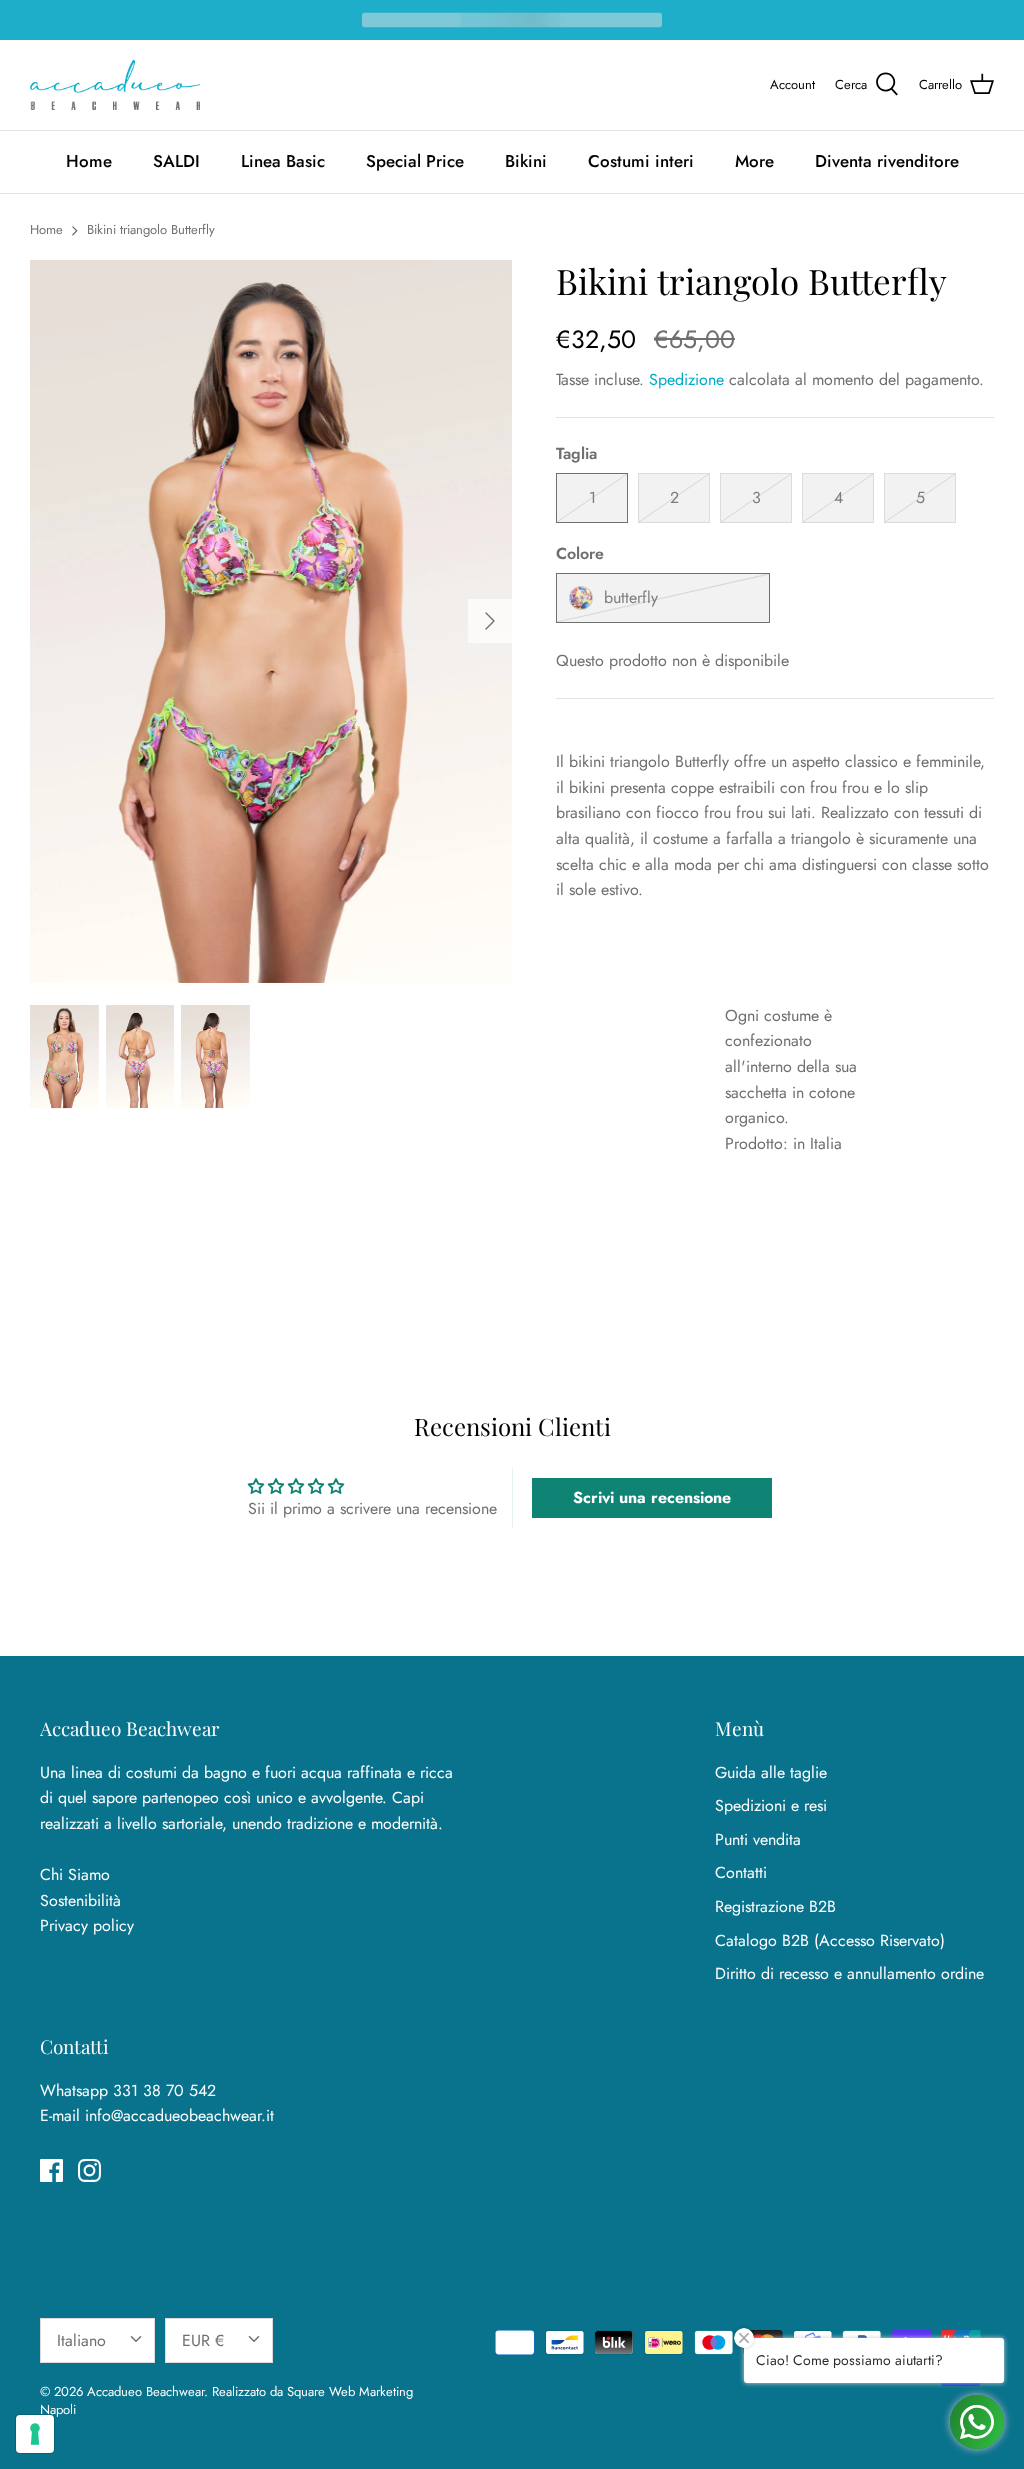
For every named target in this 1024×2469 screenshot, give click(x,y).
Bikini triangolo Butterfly (151, 229)
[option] (271, 621)
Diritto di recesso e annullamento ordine (849, 1973)
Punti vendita (758, 1839)
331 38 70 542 (164, 2090)
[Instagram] (89, 2170)
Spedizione (686, 379)
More (754, 161)
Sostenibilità (80, 1900)
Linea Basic (283, 161)
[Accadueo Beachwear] (115, 85)
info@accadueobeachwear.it (179, 2115)
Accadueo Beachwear (145, 2391)
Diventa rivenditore (887, 161)
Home (89, 161)
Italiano (81, 2340)
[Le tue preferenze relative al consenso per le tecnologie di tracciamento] (35, 2434)
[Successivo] (490, 621)
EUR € (203, 2340)
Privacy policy (87, 1925)
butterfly (631, 597)
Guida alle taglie (771, 1772)
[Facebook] (51, 2170)
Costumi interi (641, 161)
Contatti (741, 1872)
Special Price (415, 161)
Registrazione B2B (775, 1906)
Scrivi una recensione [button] (652, 1497)
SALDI (176, 161)
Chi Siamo (75, 1874)
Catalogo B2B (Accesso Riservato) (830, 1940)
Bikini (526, 161)
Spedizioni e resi (771, 1805)
